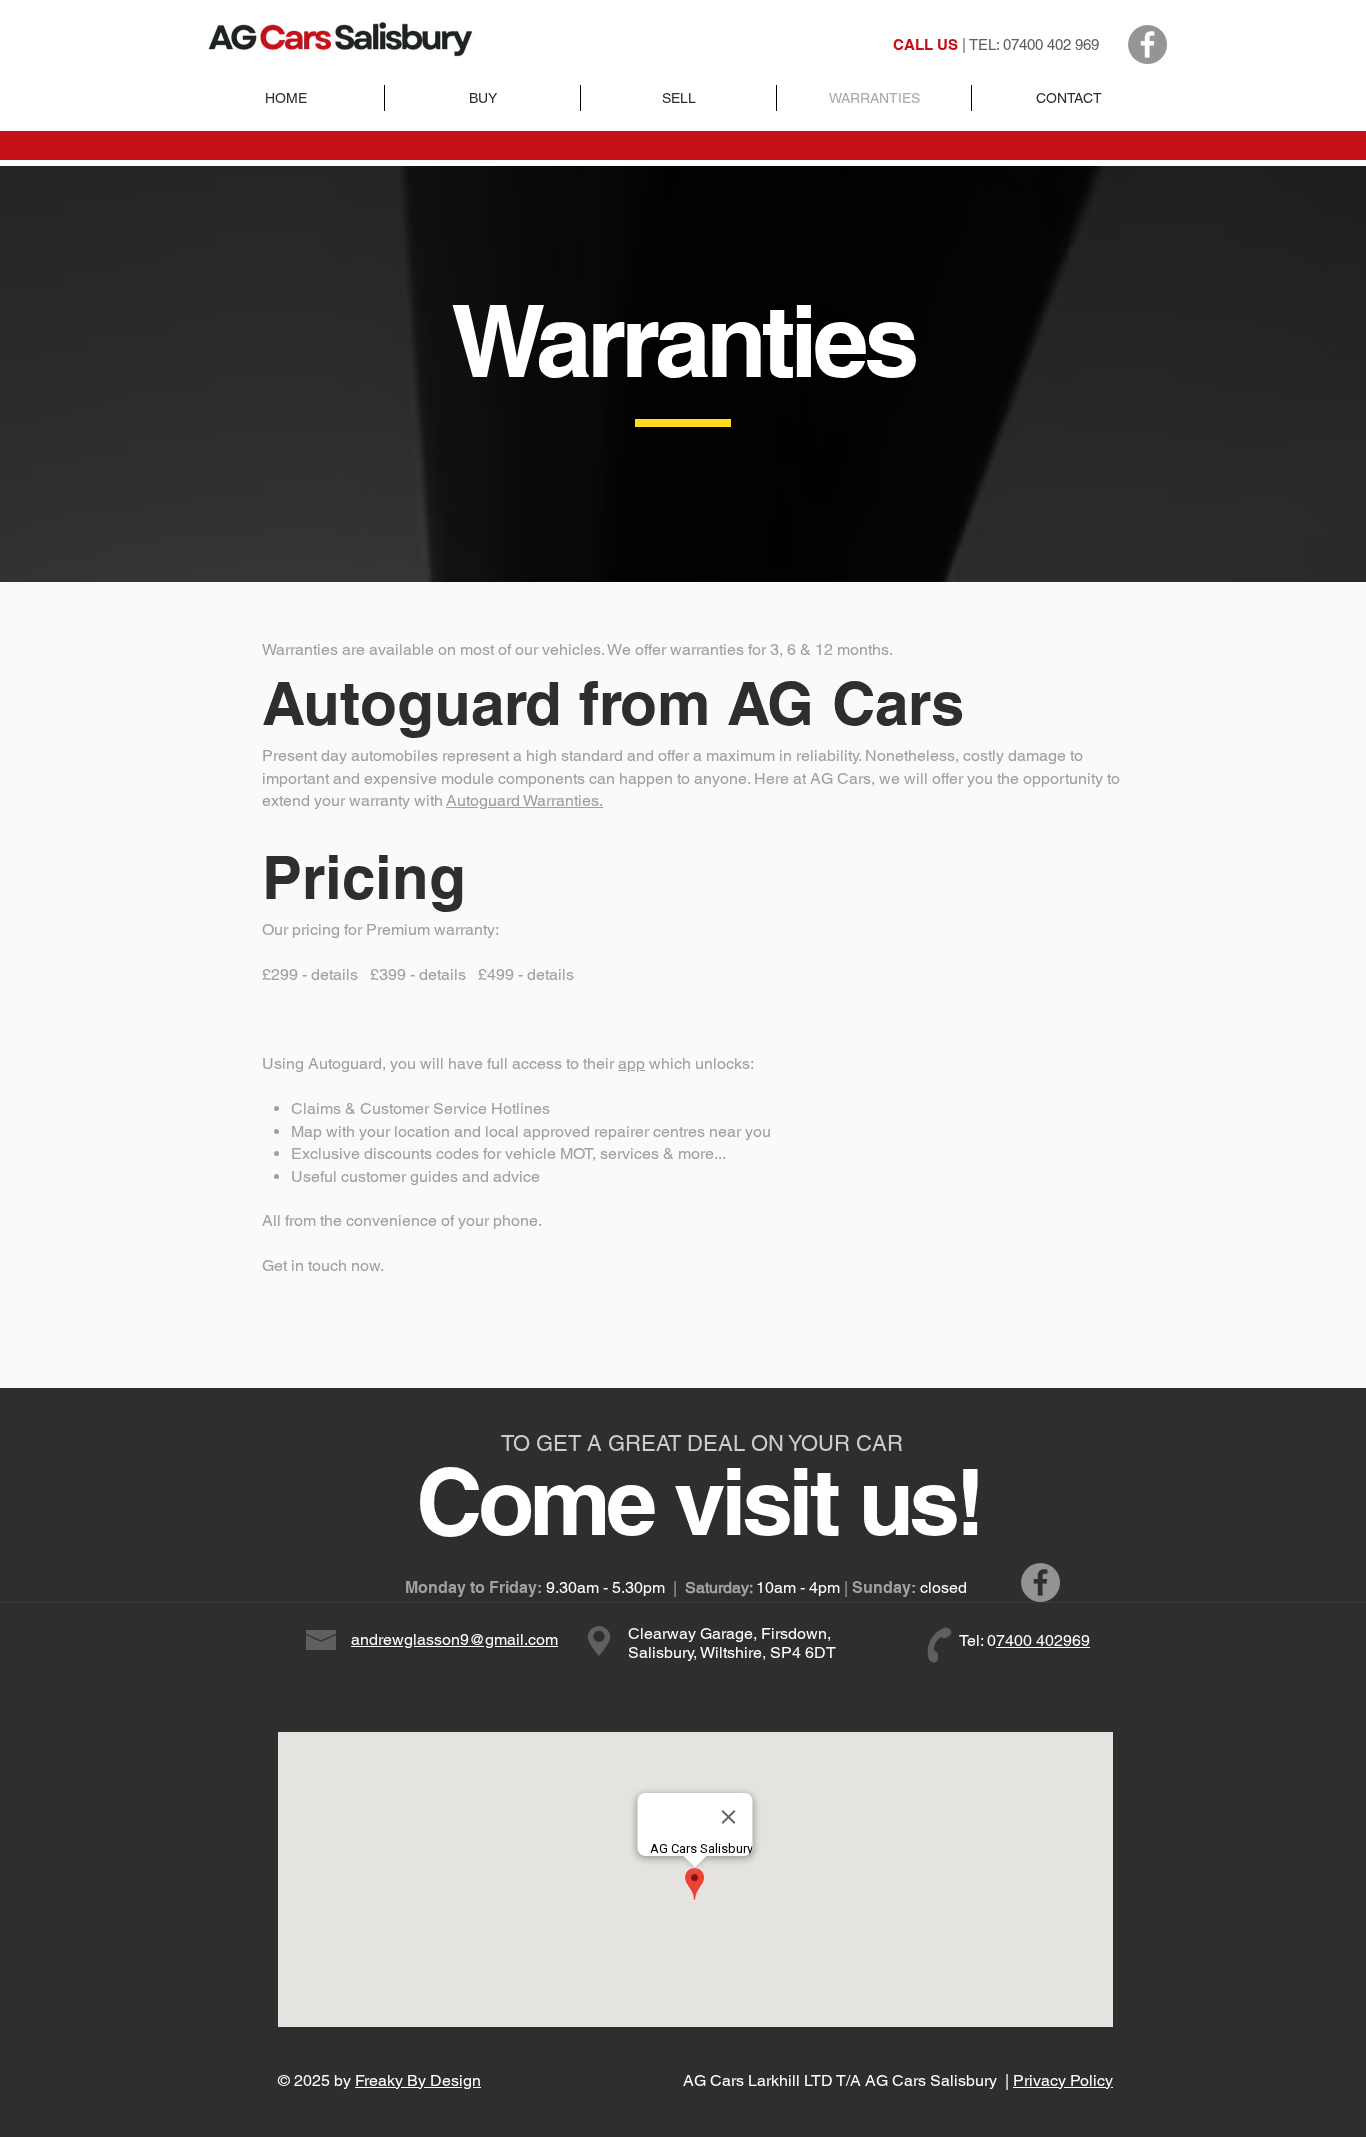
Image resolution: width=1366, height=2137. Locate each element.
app (631, 1063)
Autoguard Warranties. (524, 800)
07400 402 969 (1051, 44)
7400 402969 (1043, 1640)
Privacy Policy (1063, 2080)
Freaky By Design (418, 2080)
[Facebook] (1147, 44)
